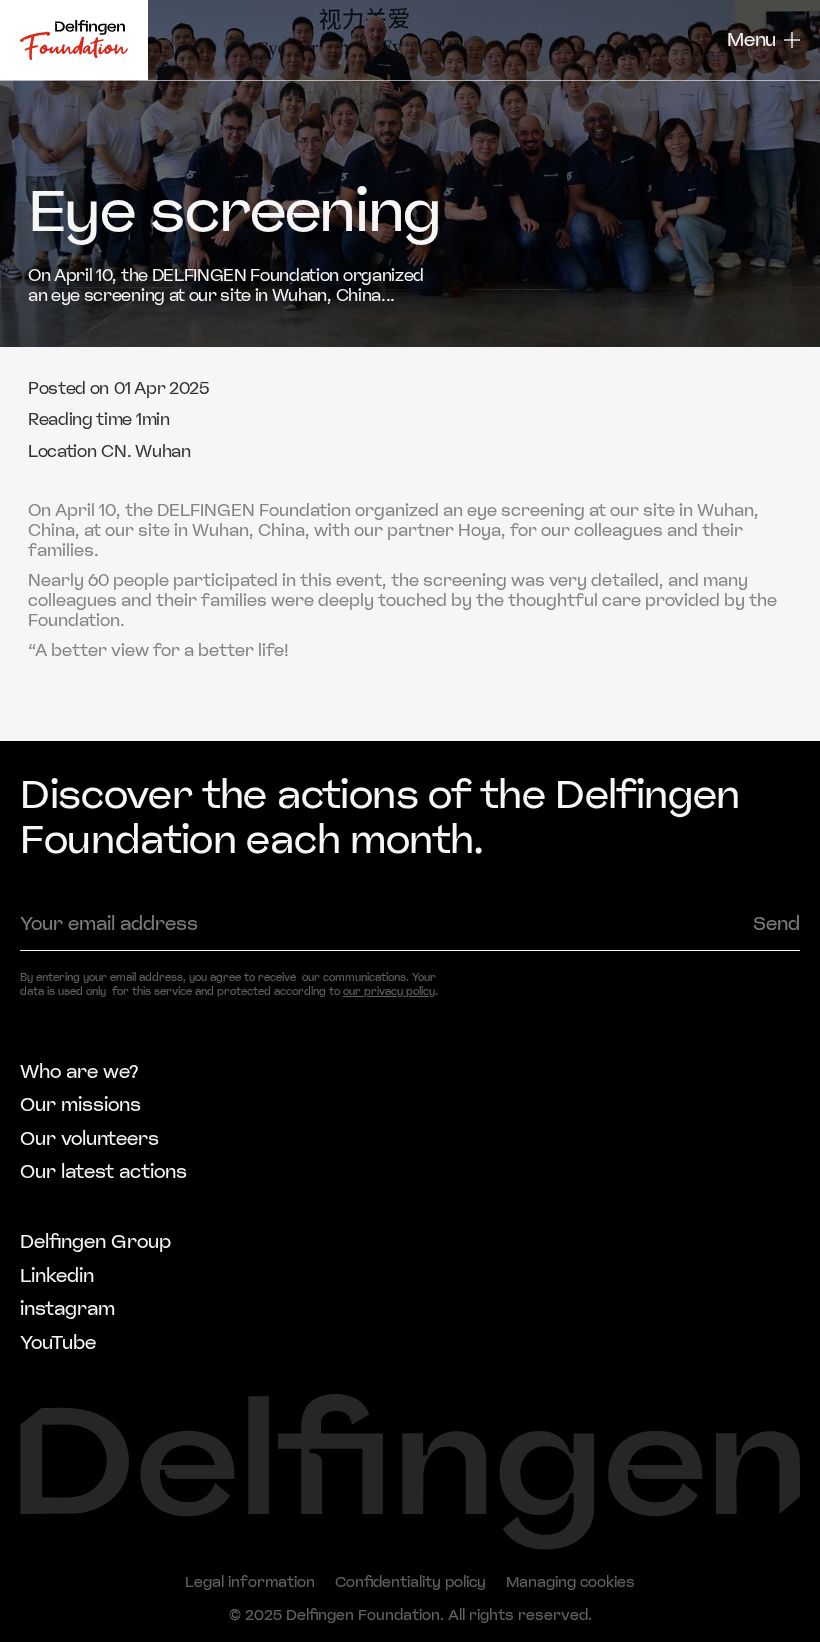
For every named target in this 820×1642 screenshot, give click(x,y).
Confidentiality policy (410, 1582)
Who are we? (79, 1073)
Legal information (250, 1582)
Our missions (80, 1106)
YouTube (58, 1344)
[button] (763, 40)
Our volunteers (89, 1140)
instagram (67, 1310)
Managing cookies (570, 1582)
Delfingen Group (95, 1243)
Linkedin (57, 1277)
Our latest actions (103, 1173)
